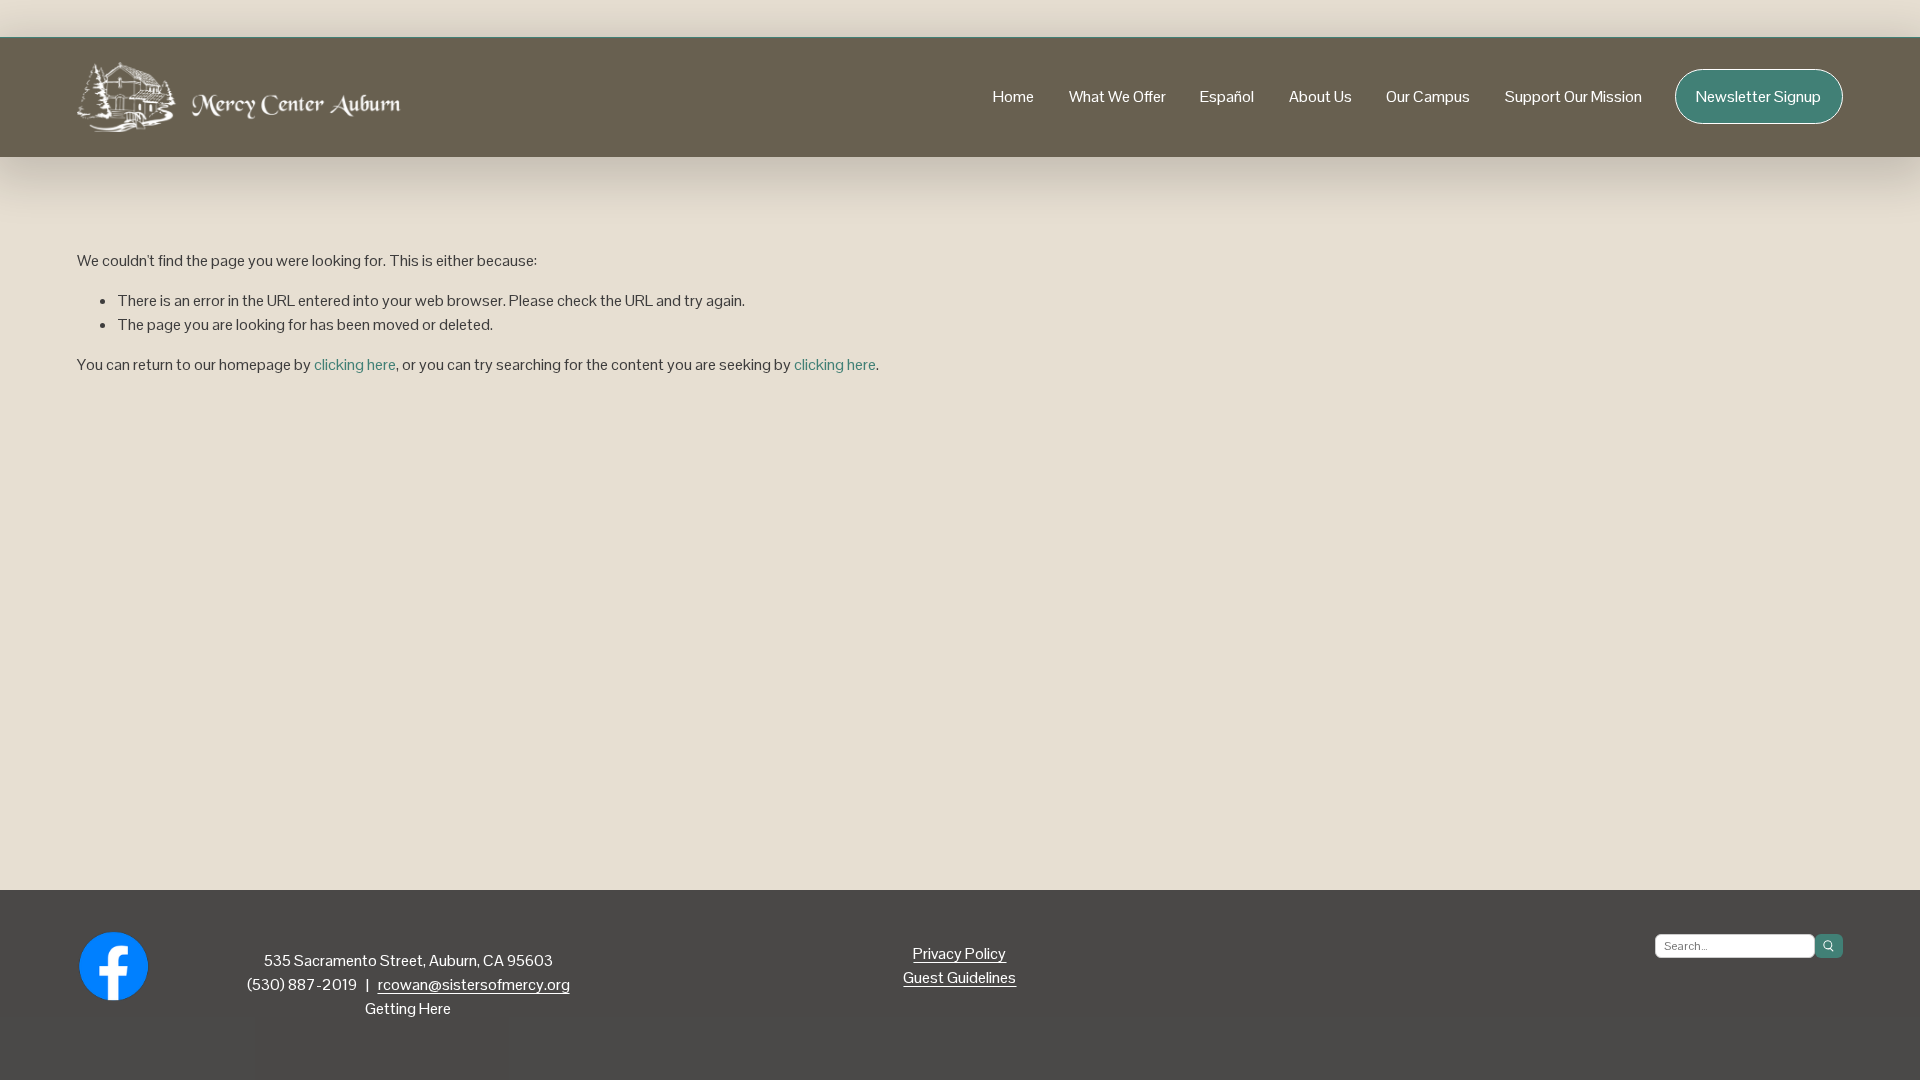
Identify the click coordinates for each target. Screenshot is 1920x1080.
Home (1013, 96)
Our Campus (1428, 96)
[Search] (1829, 946)
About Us (1320, 96)
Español (1227, 96)
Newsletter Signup (1758, 96)
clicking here (355, 364)
